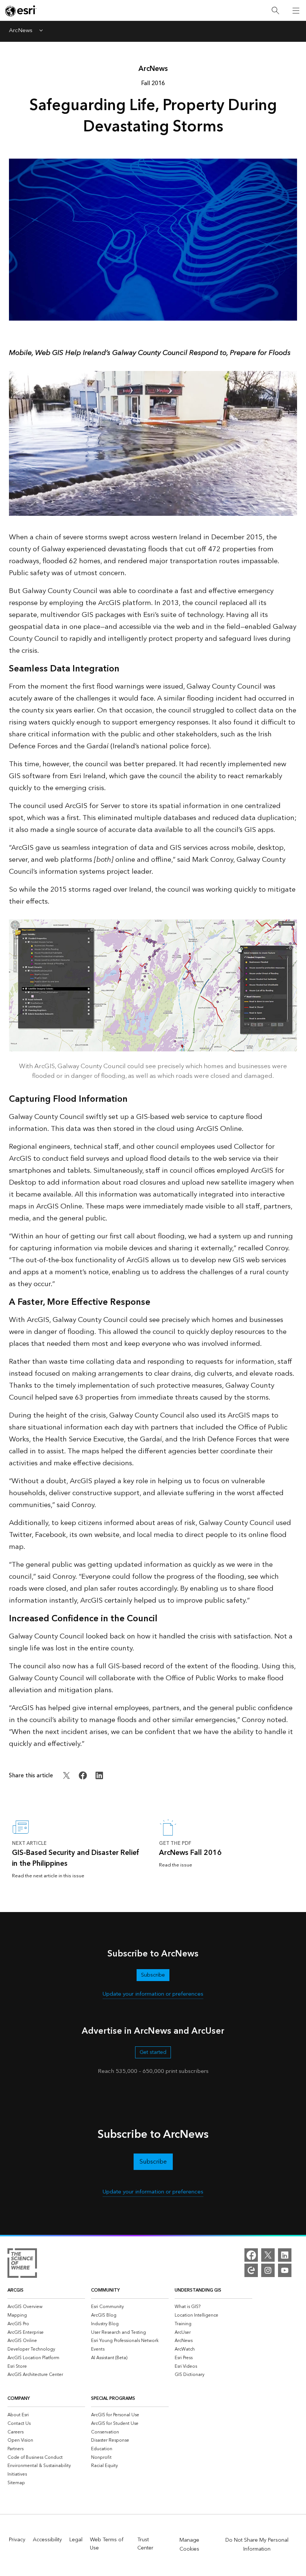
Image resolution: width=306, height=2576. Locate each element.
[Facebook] (251, 2255)
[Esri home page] (21, 11)
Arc (153, 69)
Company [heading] (19, 2399)
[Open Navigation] (296, 10)
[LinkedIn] (285, 2255)
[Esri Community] (251, 2270)
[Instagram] (268, 2270)
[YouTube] (285, 2270)
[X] (268, 2255)
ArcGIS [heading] (15, 2290)
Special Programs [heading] (113, 2399)
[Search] (275, 11)
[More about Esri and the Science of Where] (22, 2264)
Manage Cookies (189, 2545)
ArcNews (21, 31)
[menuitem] (46, 2307)
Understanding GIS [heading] (198, 2290)
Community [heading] (105, 2290)
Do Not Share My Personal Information (257, 2545)
